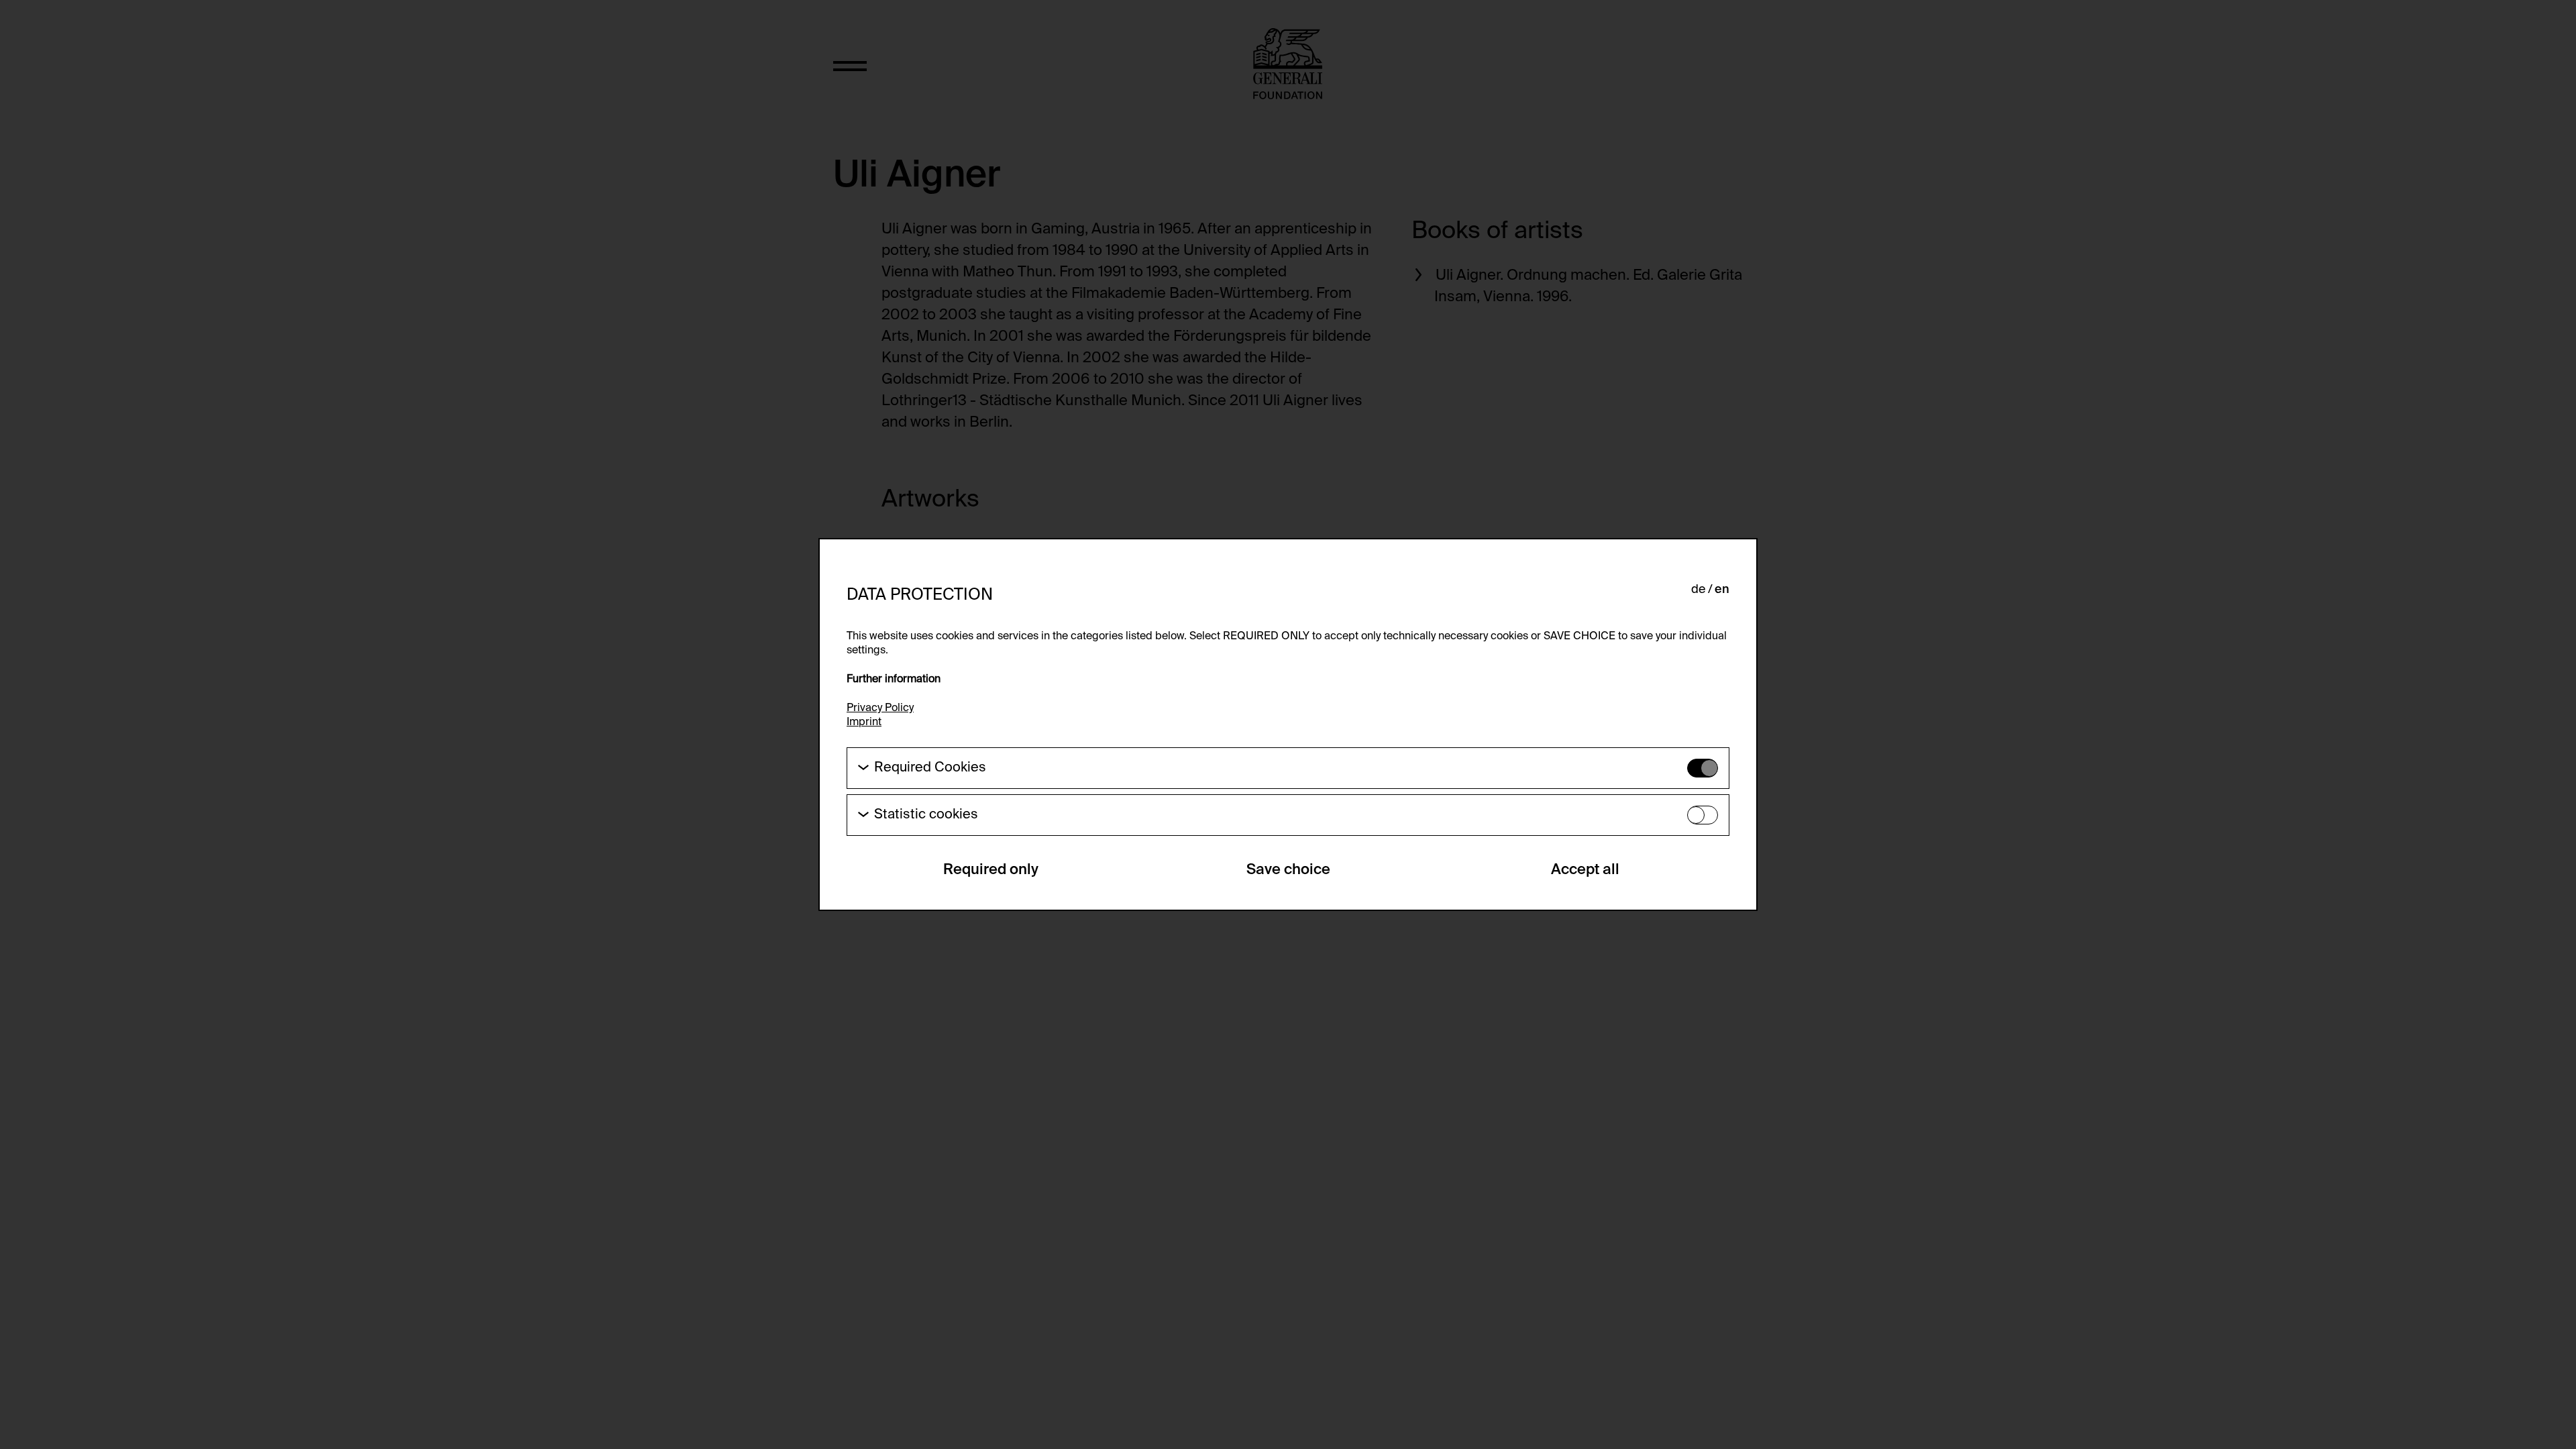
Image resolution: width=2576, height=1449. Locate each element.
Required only (991, 870)
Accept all (1585, 870)
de (1698, 590)
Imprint (864, 722)
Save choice (1288, 870)
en (1722, 590)
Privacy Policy (880, 708)
